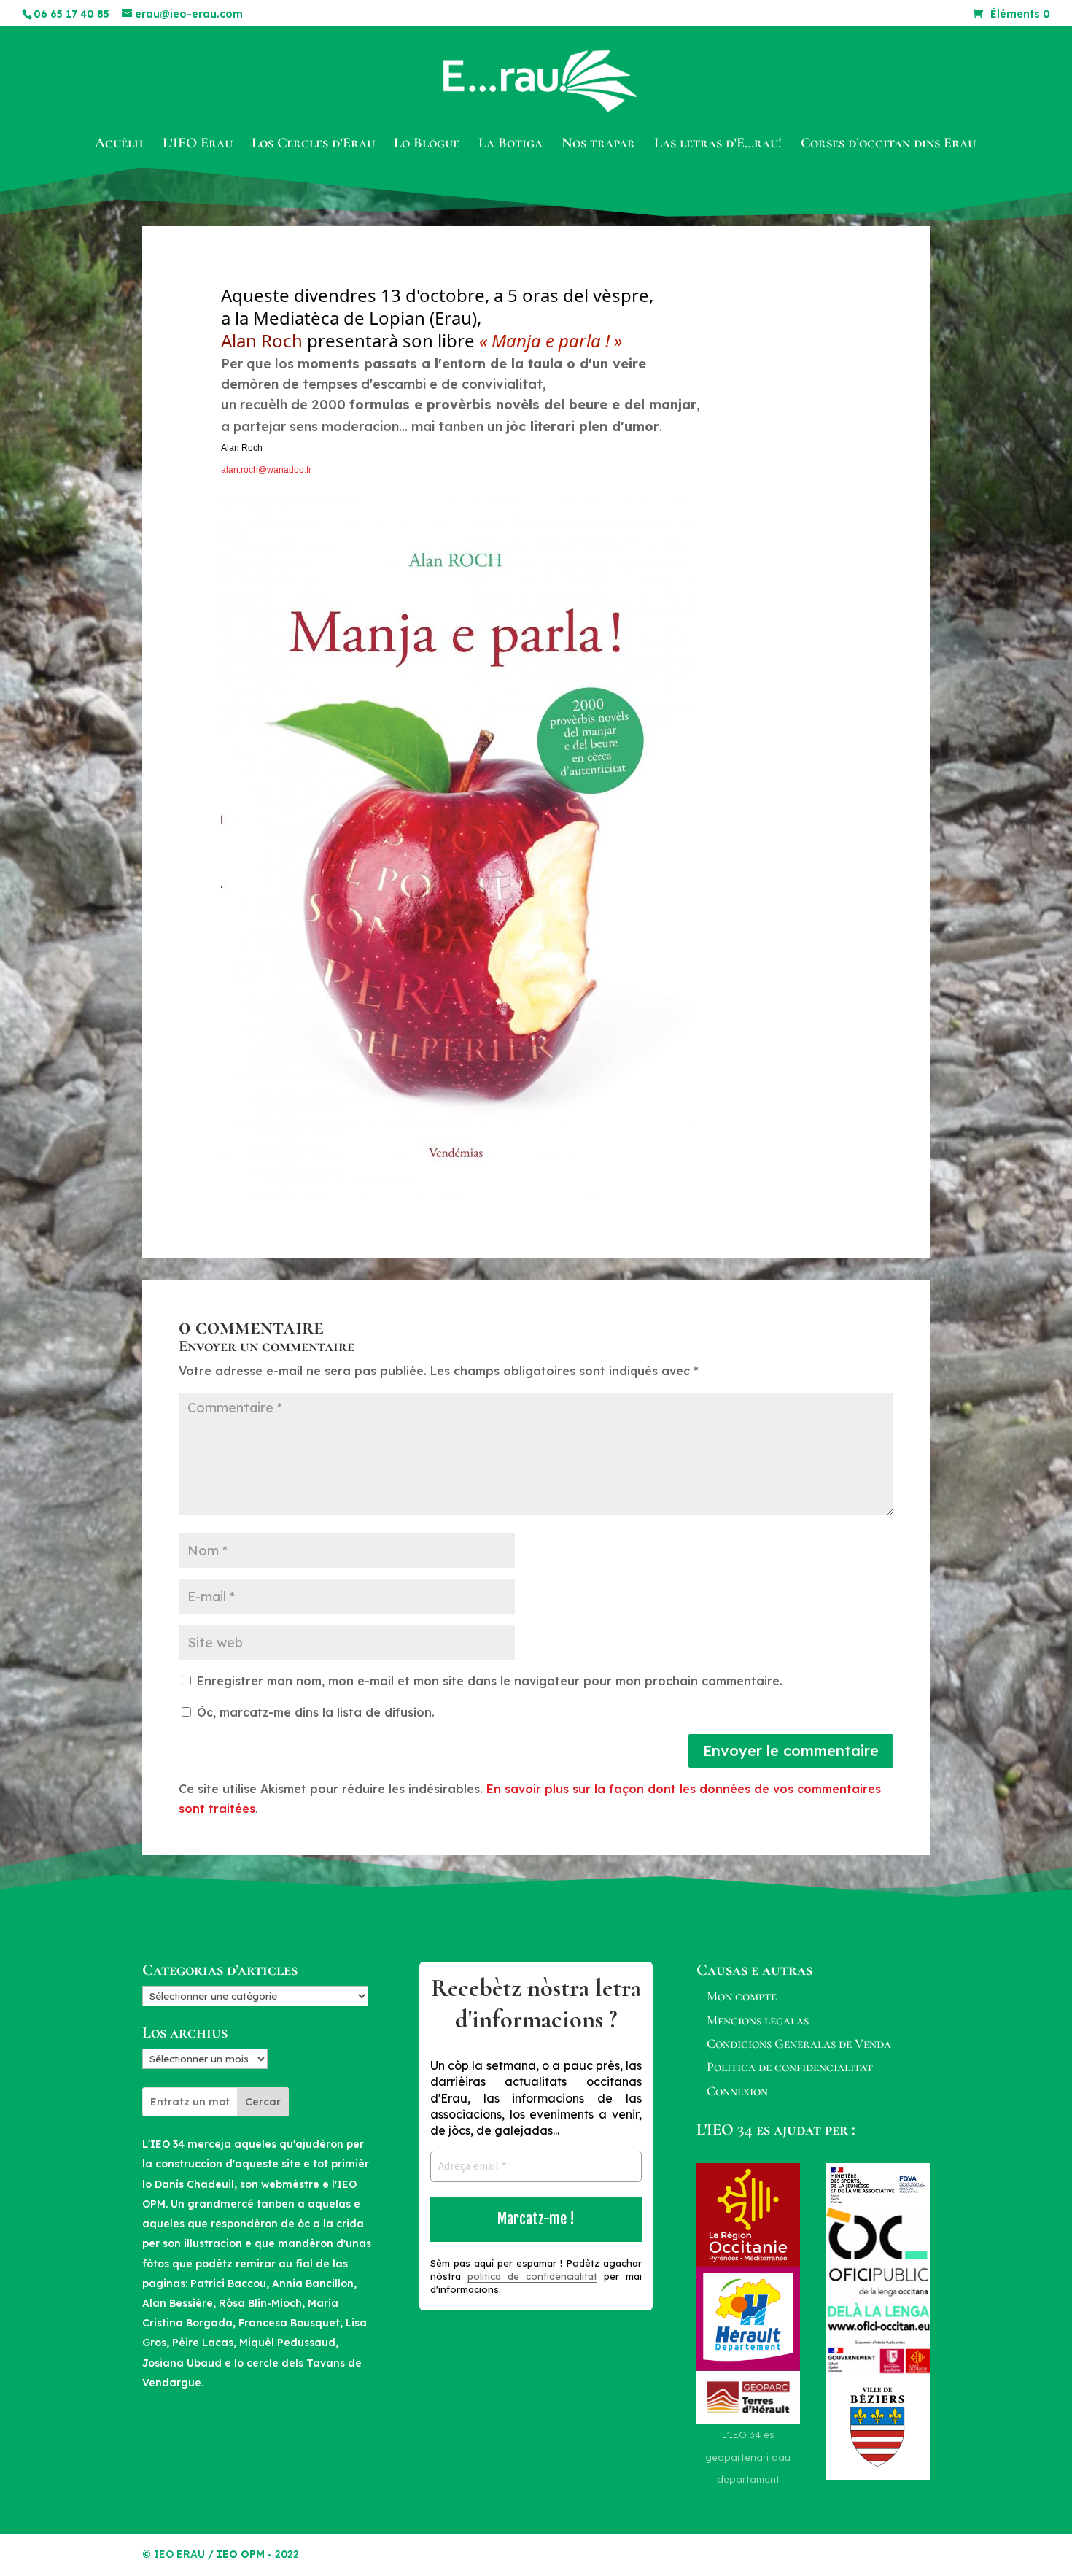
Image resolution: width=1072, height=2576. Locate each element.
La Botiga (510, 145)
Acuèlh (119, 145)
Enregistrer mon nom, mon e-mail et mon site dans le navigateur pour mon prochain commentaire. (490, 1681)
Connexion (737, 2091)
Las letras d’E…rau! (718, 145)
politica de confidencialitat (532, 2276)
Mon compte (742, 1996)
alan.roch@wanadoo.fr (266, 470)
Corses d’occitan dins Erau (888, 145)
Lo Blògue (427, 145)
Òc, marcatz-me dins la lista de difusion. (314, 1712)
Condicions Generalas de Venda (799, 2043)
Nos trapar (598, 145)
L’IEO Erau (198, 145)
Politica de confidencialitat (790, 2067)
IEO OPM (241, 2554)
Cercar (263, 2102)
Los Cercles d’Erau (313, 145)
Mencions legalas (758, 2020)
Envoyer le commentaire (791, 1751)
